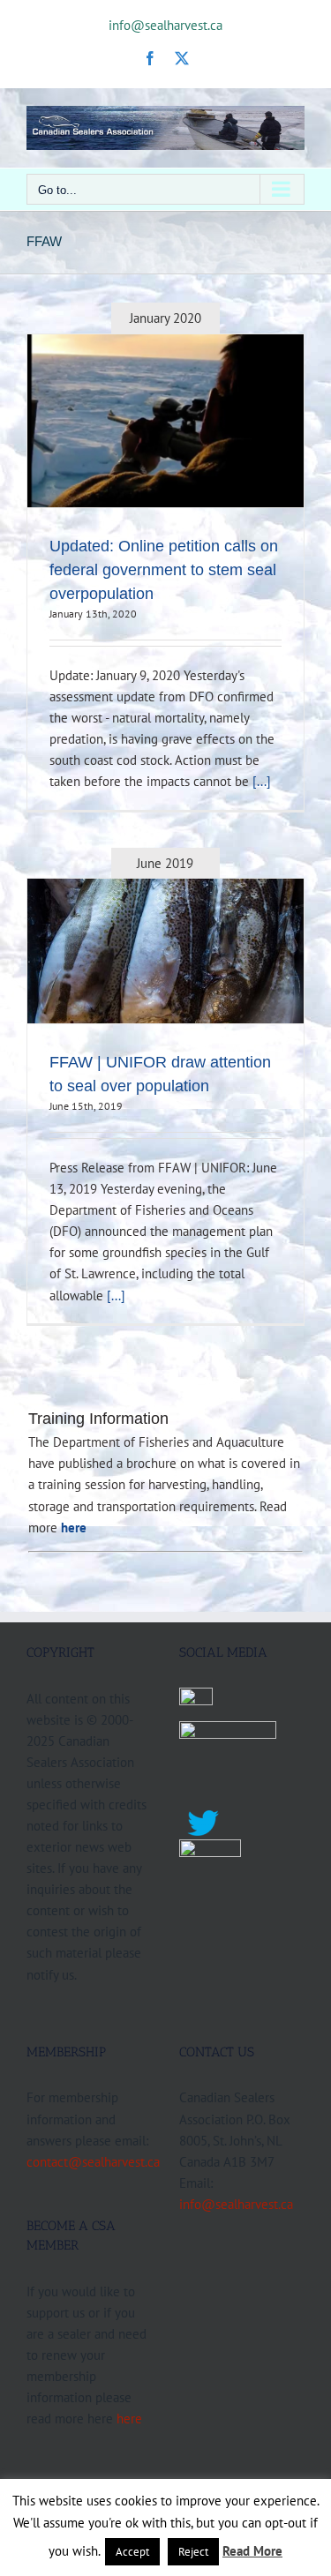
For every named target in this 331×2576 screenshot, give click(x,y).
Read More (252, 2551)
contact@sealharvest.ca (93, 2161)
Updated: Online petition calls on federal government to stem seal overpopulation (164, 570)
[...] (262, 781)
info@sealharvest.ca (165, 25)
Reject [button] (193, 2552)
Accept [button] (132, 2552)
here (129, 2418)
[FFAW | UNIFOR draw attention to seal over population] (165, 951)
